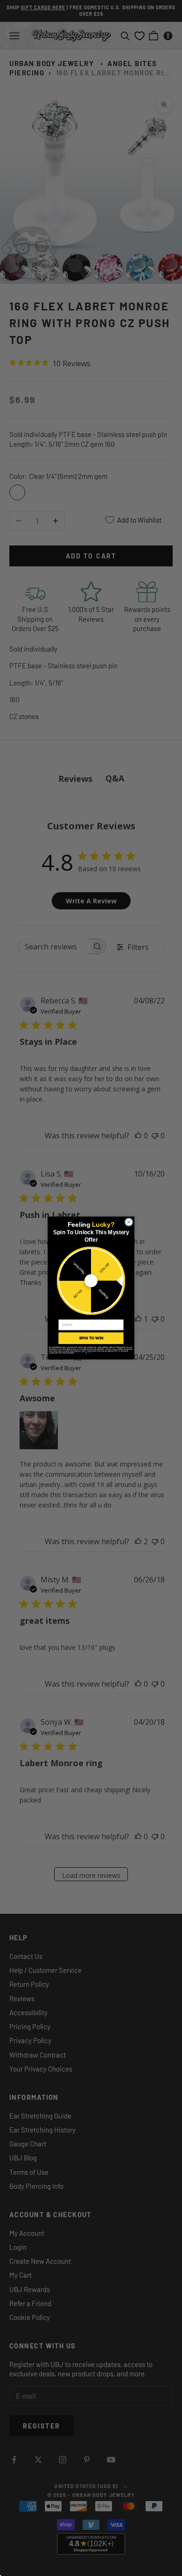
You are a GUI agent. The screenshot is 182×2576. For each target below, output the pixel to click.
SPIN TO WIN (91, 1338)
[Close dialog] (129, 1222)
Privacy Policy (80, 1353)
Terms (90, 1353)
